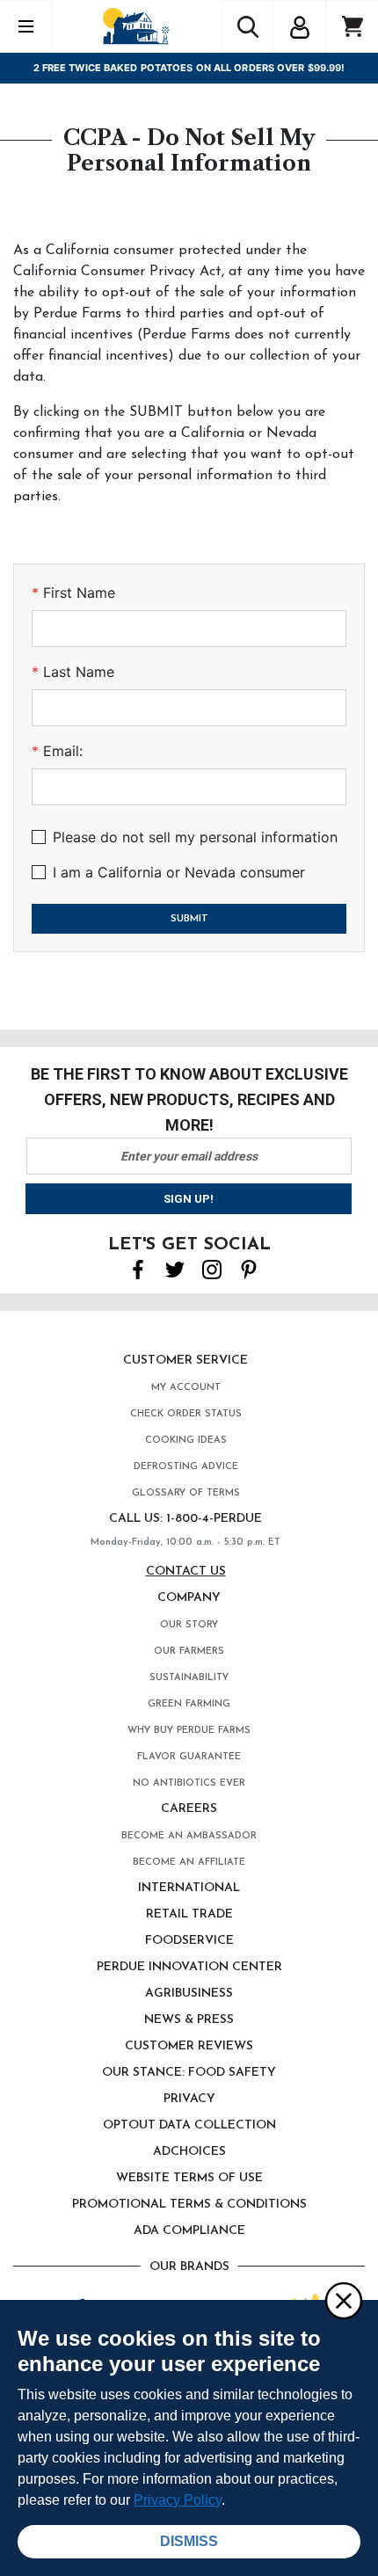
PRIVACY (189, 2099)
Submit (189, 919)
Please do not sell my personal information (195, 837)
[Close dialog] (343, 2300)
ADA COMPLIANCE (189, 2231)
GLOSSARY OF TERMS (186, 1493)
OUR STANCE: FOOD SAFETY (189, 2073)
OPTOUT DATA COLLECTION (189, 2125)
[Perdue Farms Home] (136, 26)
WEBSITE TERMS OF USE (189, 2178)
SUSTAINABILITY (189, 1678)
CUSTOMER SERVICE (185, 1361)
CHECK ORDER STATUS (186, 1414)
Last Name (76, 672)
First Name (77, 593)
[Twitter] (175, 1269)
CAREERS (189, 1809)
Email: (61, 751)
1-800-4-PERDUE (214, 1519)
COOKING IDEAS (186, 1441)
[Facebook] (138, 1269)
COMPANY (189, 1598)
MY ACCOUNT (186, 1388)
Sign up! (189, 1199)
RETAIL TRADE (189, 1914)
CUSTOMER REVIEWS (189, 2046)
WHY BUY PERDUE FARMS (189, 1731)
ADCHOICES (189, 2152)
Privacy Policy (178, 2500)
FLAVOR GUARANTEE (189, 1757)
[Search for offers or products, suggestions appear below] (247, 26)
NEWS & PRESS (189, 2020)
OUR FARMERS (189, 1652)
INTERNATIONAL (189, 1888)
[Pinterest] (249, 1269)
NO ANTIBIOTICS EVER (189, 1783)
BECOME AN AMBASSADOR (189, 1836)
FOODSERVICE (189, 1941)
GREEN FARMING (189, 1704)
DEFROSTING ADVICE (186, 1467)
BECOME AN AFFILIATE (189, 1863)
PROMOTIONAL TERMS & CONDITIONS (189, 2205)
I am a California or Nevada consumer (179, 872)
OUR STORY (189, 1625)
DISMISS (189, 2541)
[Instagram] (212, 1269)
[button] (300, 25)
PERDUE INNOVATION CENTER (189, 1967)
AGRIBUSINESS (189, 1994)
